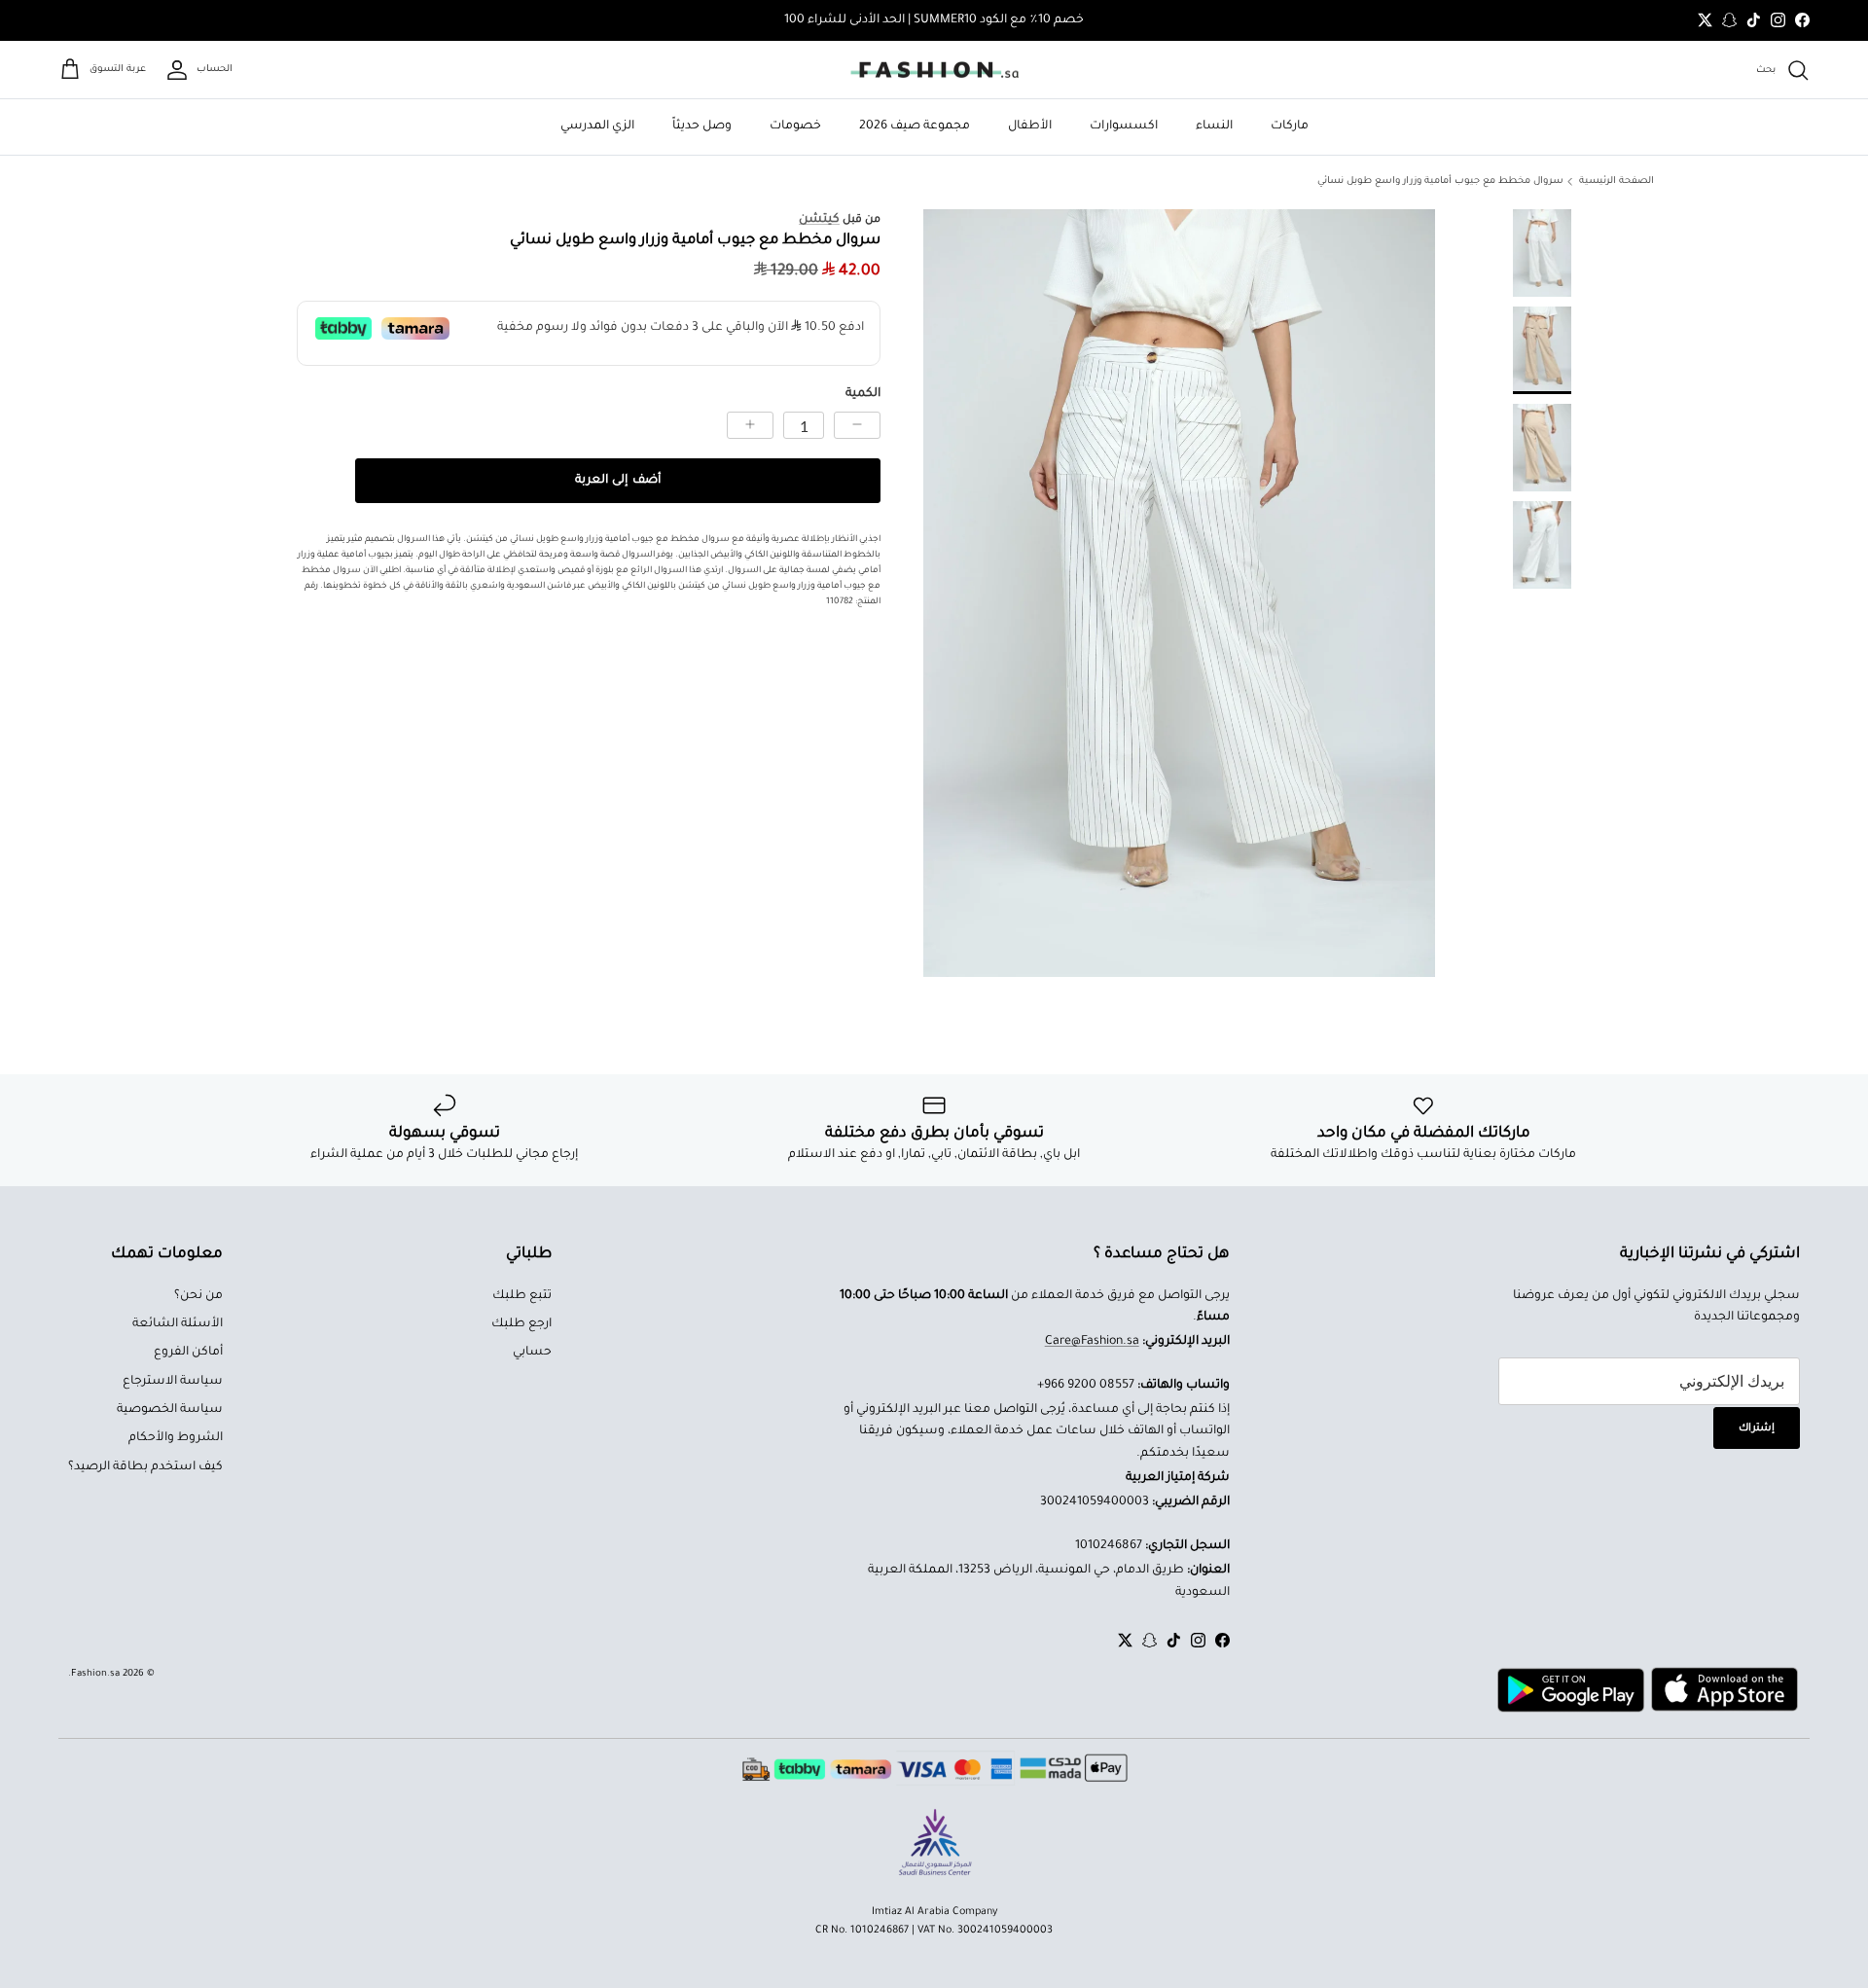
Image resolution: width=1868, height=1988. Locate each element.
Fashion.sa (95, 1674)
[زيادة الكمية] (750, 425)
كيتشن (819, 220)
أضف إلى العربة (617, 481)
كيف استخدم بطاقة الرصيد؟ (145, 1467)
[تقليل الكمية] (857, 425)
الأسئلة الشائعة (178, 1324)
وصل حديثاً (702, 127)
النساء (1214, 127)
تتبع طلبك (522, 1296)
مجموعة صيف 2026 (915, 127)
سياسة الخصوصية (170, 1410)
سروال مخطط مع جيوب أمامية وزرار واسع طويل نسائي (1440, 181)
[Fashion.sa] (934, 70)
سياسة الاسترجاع (173, 1382)
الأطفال (1030, 127)
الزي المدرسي (597, 127)
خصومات (795, 127)
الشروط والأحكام (176, 1438)
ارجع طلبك (521, 1324)
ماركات (1290, 127)
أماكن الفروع (188, 1353)
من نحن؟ (198, 1296)
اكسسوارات (1124, 127)
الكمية (863, 394)
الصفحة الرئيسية (1617, 181)
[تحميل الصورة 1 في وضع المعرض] (1179, 593)
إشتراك (1757, 1428)
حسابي (532, 1353)
